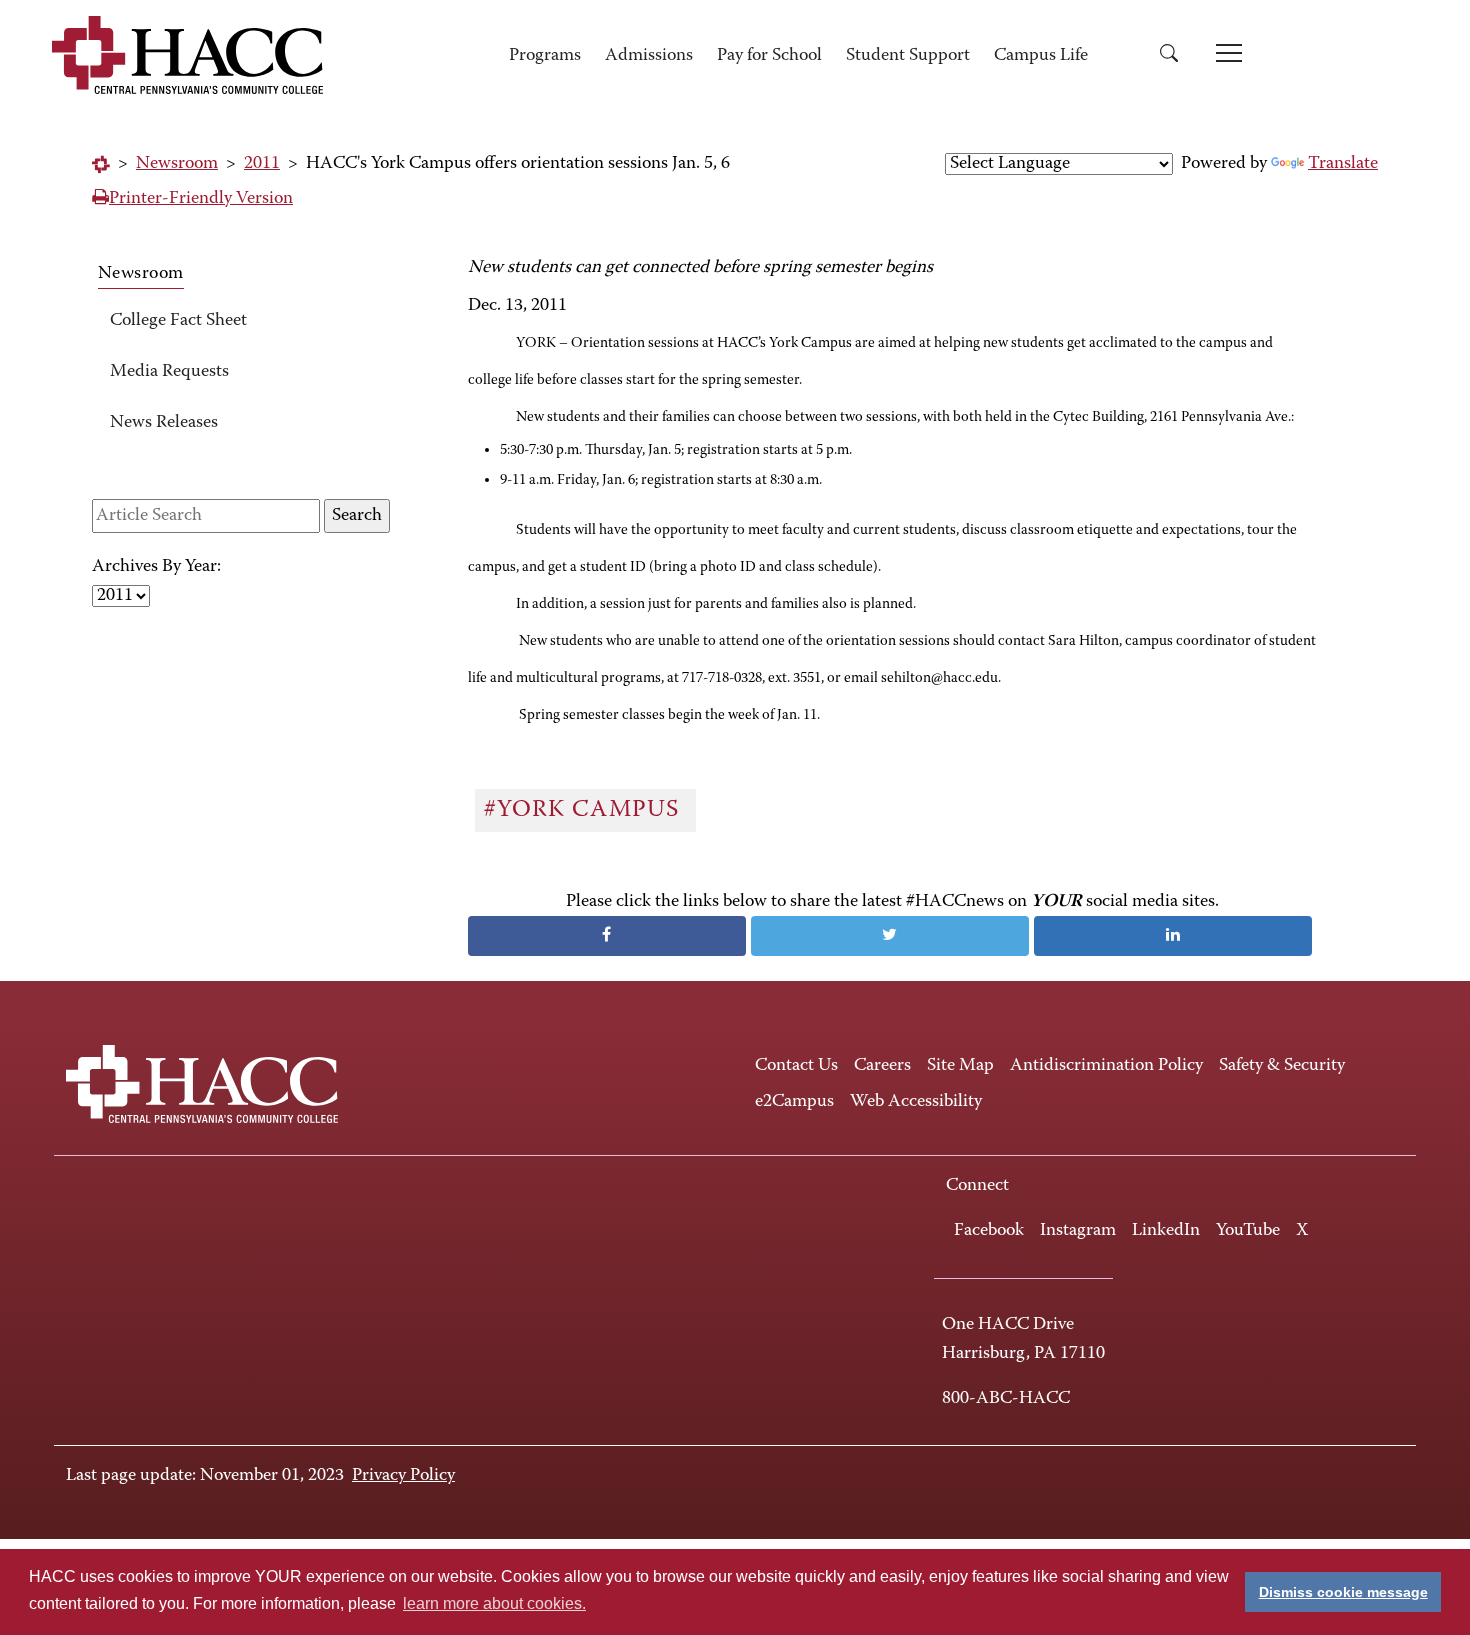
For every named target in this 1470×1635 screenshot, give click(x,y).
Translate (1343, 164)
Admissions (649, 56)
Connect (977, 1186)
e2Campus (794, 1102)
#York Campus (585, 810)
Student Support (908, 56)
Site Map (960, 1066)
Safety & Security (1282, 1066)
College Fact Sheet (178, 321)
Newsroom (177, 164)
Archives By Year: (156, 567)
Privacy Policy (403, 1476)
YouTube (1248, 1231)
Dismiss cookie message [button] (1343, 1592)
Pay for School (769, 56)
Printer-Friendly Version (201, 199)
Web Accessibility (916, 1102)
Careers (882, 1066)
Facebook (989, 1231)
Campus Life (1041, 56)
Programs (545, 56)
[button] (1176, 56)
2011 (262, 164)
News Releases (164, 423)
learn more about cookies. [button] (494, 1603)
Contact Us (796, 1066)
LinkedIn (1166, 1231)
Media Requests (169, 372)
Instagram (1078, 1231)
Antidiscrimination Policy (1106, 1066)
